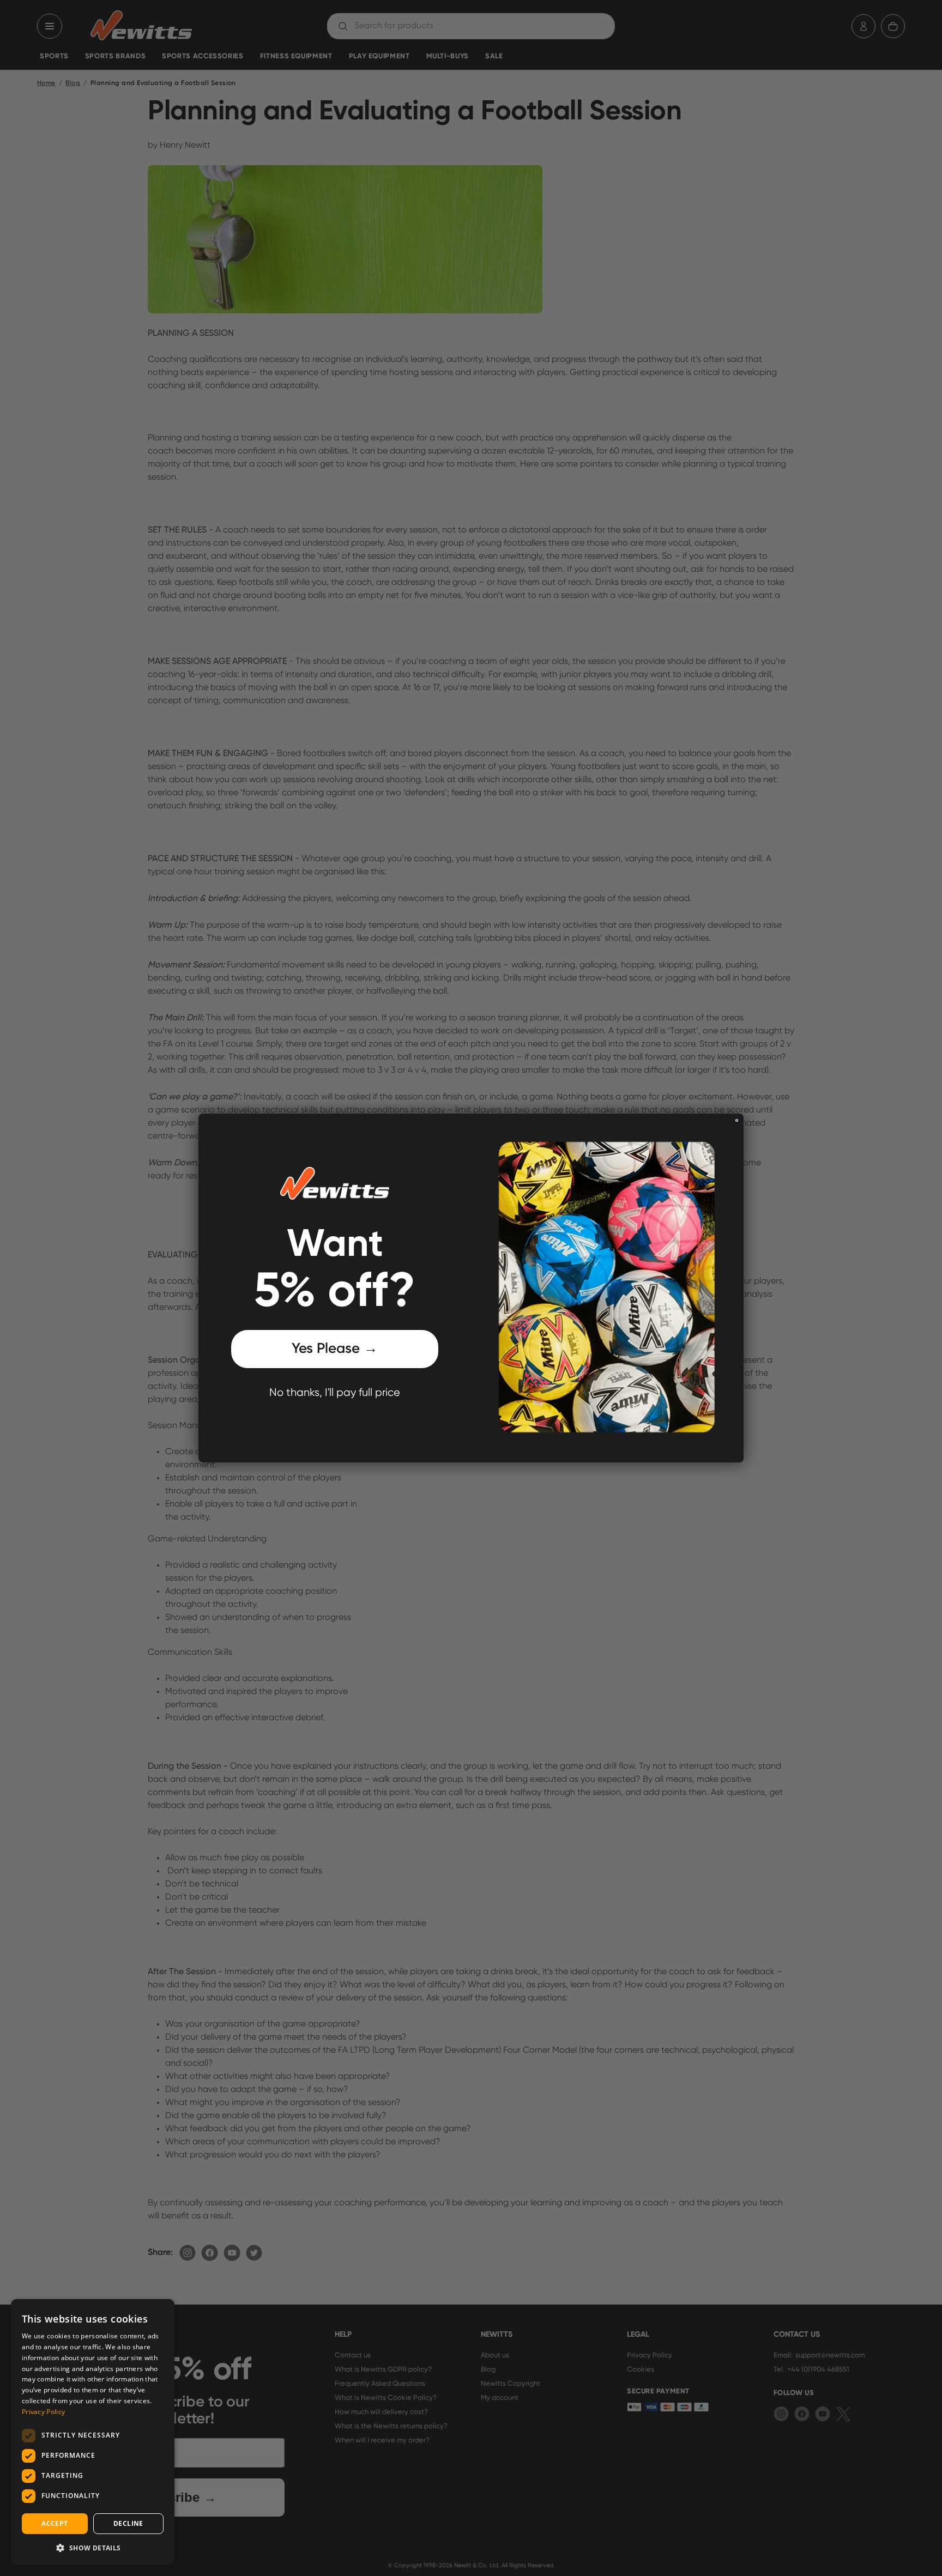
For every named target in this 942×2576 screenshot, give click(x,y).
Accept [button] (55, 2523)
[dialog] (93, 2432)
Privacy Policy (43, 2412)
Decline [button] (128, 2523)
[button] (93, 2548)
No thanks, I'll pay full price (335, 1393)
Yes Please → (335, 1350)
